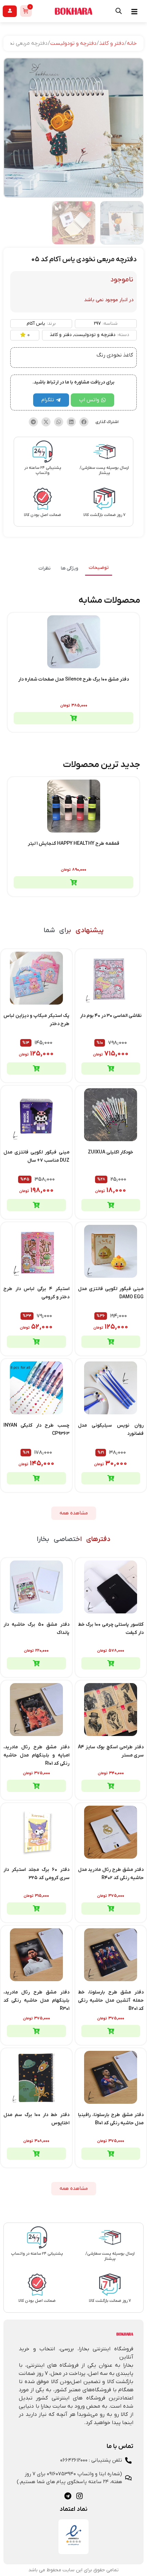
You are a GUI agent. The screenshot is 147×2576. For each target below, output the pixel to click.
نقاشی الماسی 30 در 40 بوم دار (111, 1016)
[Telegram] (68, 2496)
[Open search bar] (119, 11)
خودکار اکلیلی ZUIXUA (111, 1152)
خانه (132, 43)
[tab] (99, 568)
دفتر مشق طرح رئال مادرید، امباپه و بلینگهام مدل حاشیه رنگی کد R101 (36, 1755)
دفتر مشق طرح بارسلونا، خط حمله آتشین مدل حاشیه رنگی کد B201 (111, 2000)
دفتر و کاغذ (112, 43)
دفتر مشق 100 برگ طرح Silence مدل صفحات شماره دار (73, 679)
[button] (84, 422)
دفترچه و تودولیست (73, 43)
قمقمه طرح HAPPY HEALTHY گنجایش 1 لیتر (73, 844)
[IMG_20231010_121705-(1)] (73, 128)
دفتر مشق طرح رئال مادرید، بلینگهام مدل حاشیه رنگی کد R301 (36, 2000)
